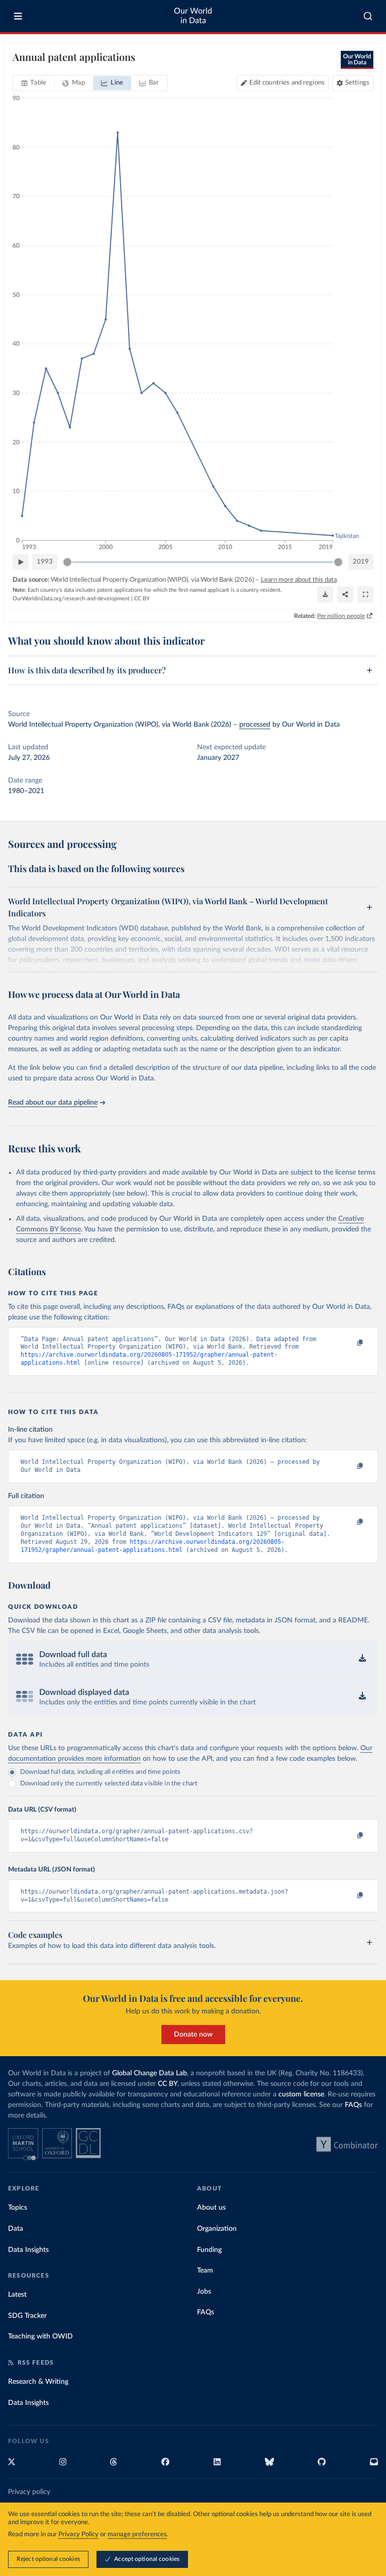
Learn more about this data (299, 580)
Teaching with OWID (40, 2336)
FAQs (353, 2105)
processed (255, 725)
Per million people (341, 616)
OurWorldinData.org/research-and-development (71, 599)
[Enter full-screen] (365, 594)
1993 (45, 562)
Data (16, 2229)
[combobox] (368, 16)
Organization (217, 2229)
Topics (18, 2208)
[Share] (345, 594)
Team (205, 2271)
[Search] (368, 16)
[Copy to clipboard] (349, 1344)
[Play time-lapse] (21, 562)
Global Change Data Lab (150, 2073)
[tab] (34, 83)
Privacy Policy (78, 2534)
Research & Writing (38, 2382)
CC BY (142, 599)
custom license (301, 2094)
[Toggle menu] (18, 16)
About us (211, 2208)
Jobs (204, 2292)
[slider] (67, 562)
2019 (361, 562)
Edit (287, 83)
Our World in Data (193, 16)
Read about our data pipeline (53, 1103)
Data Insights (28, 2250)
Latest (17, 2295)
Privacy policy (29, 2492)
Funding (209, 2250)
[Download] (325, 594)
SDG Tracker (27, 2316)
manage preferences (137, 2534)
